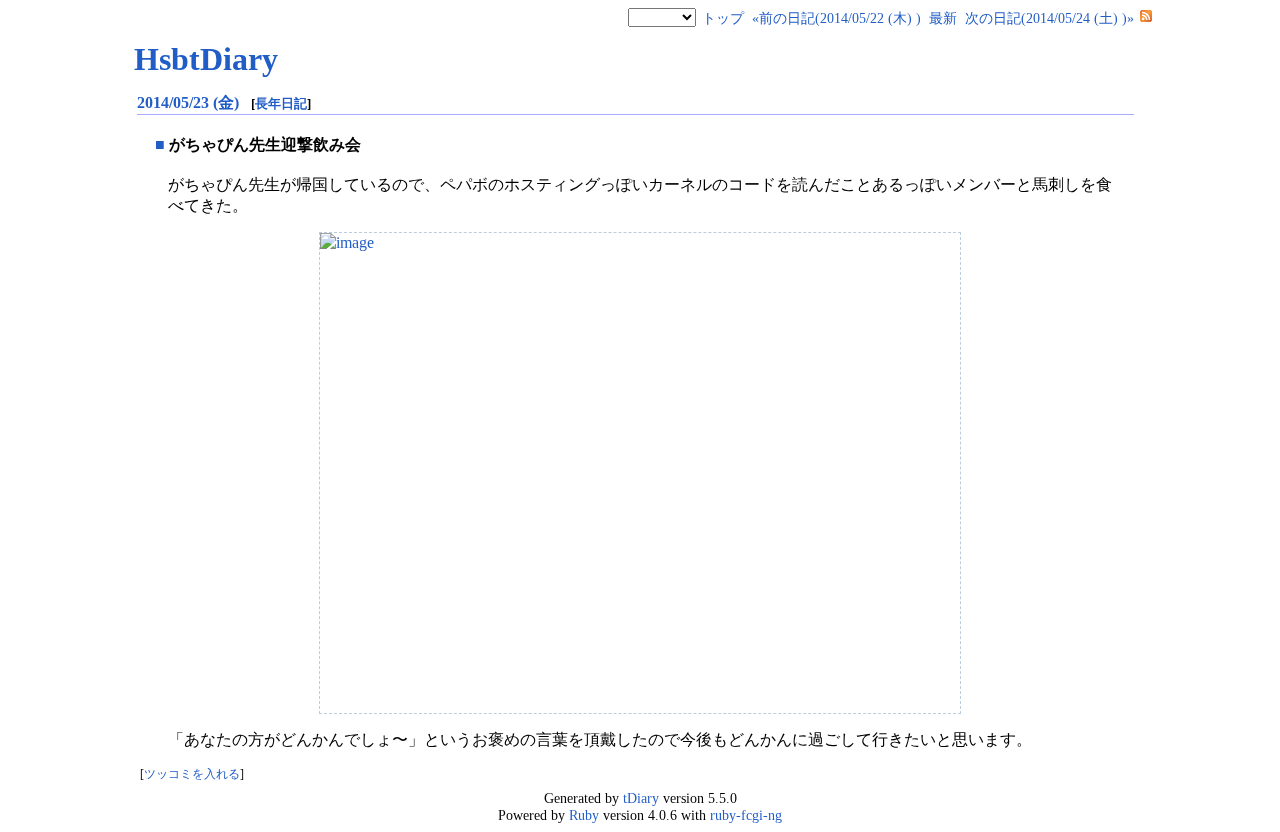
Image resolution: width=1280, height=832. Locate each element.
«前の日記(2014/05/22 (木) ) (836, 18)
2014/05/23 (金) (190, 102)
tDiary (641, 798)
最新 (943, 18)
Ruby (584, 815)
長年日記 (281, 103)
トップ (723, 18)
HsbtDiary (206, 59)
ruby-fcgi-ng (746, 815)
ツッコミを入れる (192, 774)
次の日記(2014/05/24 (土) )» (1049, 18)
